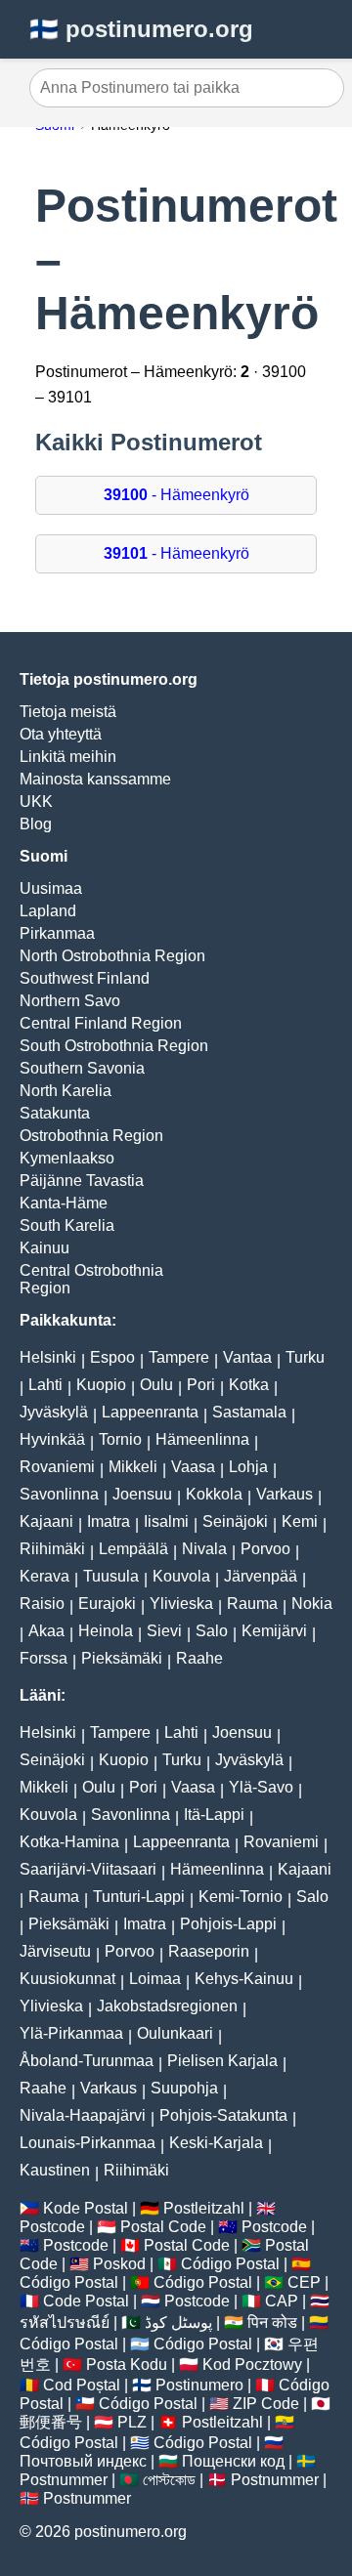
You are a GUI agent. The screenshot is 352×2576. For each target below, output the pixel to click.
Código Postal (230, 2264)
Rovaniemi (57, 1467)
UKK (36, 802)
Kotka (249, 1385)
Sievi (164, 1631)
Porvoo (265, 1549)
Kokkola (214, 1494)
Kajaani (46, 1521)
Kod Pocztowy (252, 2365)
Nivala (204, 1549)
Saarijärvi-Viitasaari (88, 1869)
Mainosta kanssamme (95, 779)
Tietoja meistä (68, 712)
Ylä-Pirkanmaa (71, 2033)
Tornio (120, 1439)
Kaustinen (55, 2170)
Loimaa (155, 1979)
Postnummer (64, 2480)
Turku (305, 1357)
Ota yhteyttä (61, 734)
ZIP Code (266, 2404)
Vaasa (193, 1467)
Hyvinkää (52, 1439)
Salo (212, 1631)
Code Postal (86, 2301)
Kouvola (181, 1576)
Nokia (312, 1604)
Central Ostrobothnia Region (91, 1279)
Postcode (52, 2227)
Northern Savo (70, 1001)
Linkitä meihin (68, 757)
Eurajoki (107, 1604)
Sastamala (249, 1412)
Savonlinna (59, 1494)
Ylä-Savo (261, 1787)
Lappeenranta (150, 1412)
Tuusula (111, 1576)
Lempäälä (133, 1549)
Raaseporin (209, 1951)
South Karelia (67, 1225)
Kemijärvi (274, 1631)
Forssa (44, 1658)
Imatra (109, 1521)
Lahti (45, 1385)
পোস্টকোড (169, 2480)
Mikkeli (133, 1467)
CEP (304, 2282)
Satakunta (55, 1113)
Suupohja (184, 2088)
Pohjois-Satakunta (223, 2115)
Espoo (112, 1357)
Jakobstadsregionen (167, 2006)
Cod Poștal (82, 2385)
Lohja (248, 1467)
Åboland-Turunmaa (87, 2061)
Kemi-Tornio (241, 1897)
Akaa (46, 1631)
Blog (36, 824)
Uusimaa (51, 888)
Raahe (199, 1658)
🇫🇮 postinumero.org (141, 29)
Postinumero (199, 2385)
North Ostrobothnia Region (112, 956)
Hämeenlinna (202, 1439)
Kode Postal (86, 2208)
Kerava (44, 1576)
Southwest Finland (85, 978)
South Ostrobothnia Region (114, 1046)
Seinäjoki (235, 1521)
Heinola (106, 1631)
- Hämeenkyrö (176, 495)
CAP (282, 2301)
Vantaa (247, 1357)
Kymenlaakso (67, 1158)
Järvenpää (261, 1576)
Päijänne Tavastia (82, 1181)
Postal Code (163, 2227)
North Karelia (66, 1091)
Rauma (252, 1604)
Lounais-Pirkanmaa (88, 2143)
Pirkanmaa (57, 933)
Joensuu (142, 1494)
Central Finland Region (101, 1023)
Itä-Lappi (214, 1815)
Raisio (42, 1604)
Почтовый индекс (83, 2461)
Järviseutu (55, 1951)
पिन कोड (272, 2323)
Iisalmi (166, 1521)
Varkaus (285, 1494)
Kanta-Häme (64, 1203)
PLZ (132, 2422)
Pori (201, 1385)
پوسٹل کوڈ (178, 2323)
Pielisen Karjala (222, 2061)
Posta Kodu (127, 2365)
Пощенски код (233, 2461)
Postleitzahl (204, 2208)
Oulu (156, 1385)
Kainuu (44, 1248)
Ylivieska (181, 1604)
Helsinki (48, 1357)
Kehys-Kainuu (244, 1979)
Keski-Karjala (216, 2143)
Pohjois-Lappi (228, 1924)
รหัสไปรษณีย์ (65, 2323)
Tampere (179, 1357)
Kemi (300, 1521)
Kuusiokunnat (67, 1979)
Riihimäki (52, 1549)
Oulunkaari (175, 2033)
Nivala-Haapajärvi (83, 2115)
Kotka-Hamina (69, 1842)
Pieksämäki (122, 1658)
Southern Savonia (82, 1068)
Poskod (119, 2264)
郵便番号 (51, 2422)
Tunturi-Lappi (139, 1897)
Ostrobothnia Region (91, 1136)
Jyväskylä (54, 1412)
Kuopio (101, 1385)
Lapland (48, 911)
